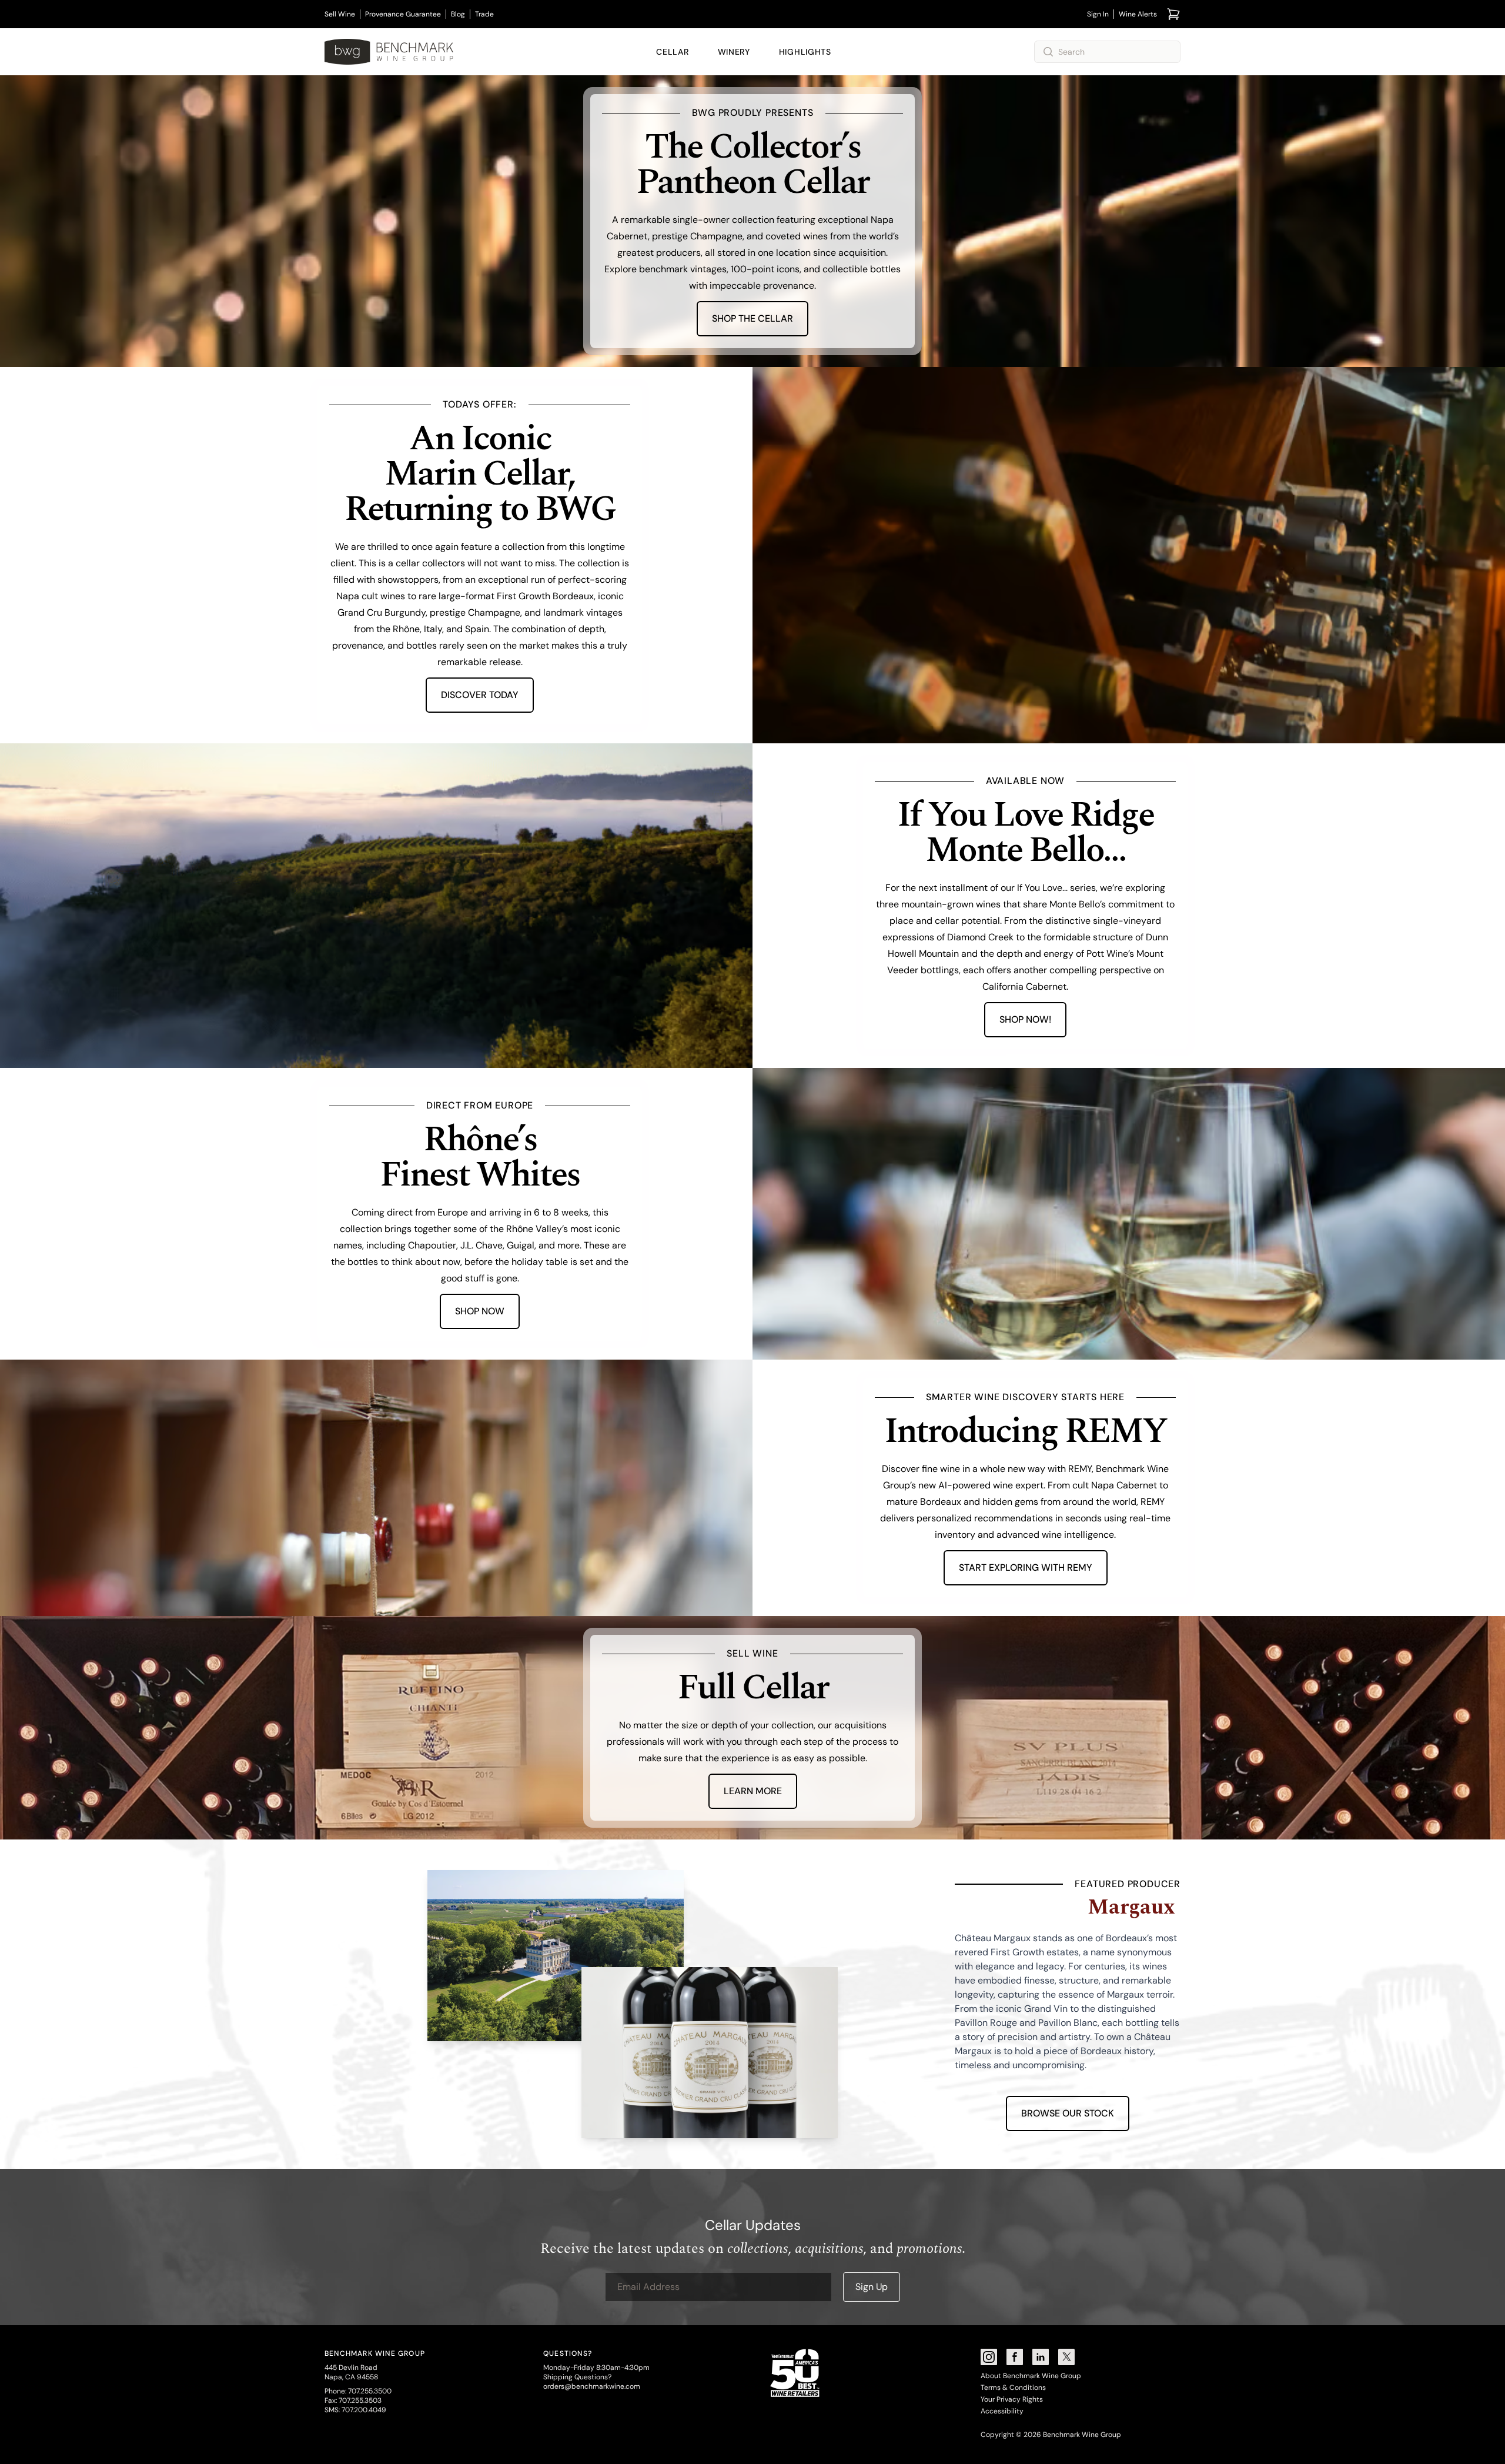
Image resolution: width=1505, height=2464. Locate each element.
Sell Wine (340, 14)
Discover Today (480, 695)
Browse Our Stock (1068, 2113)
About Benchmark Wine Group (1031, 2376)
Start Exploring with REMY (1026, 1567)
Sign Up (872, 2287)
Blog (458, 14)
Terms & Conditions (1013, 2388)
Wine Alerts (1138, 14)
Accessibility (1002, 2411)
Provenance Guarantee (403, 14)
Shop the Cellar (752, 318)
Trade (484, 14)
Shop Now (480, 1311)
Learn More (753, 1791)
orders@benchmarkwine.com (592, 2386)
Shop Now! (1025, 1019)
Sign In (1098, 14)
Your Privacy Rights (1012, 2399)
